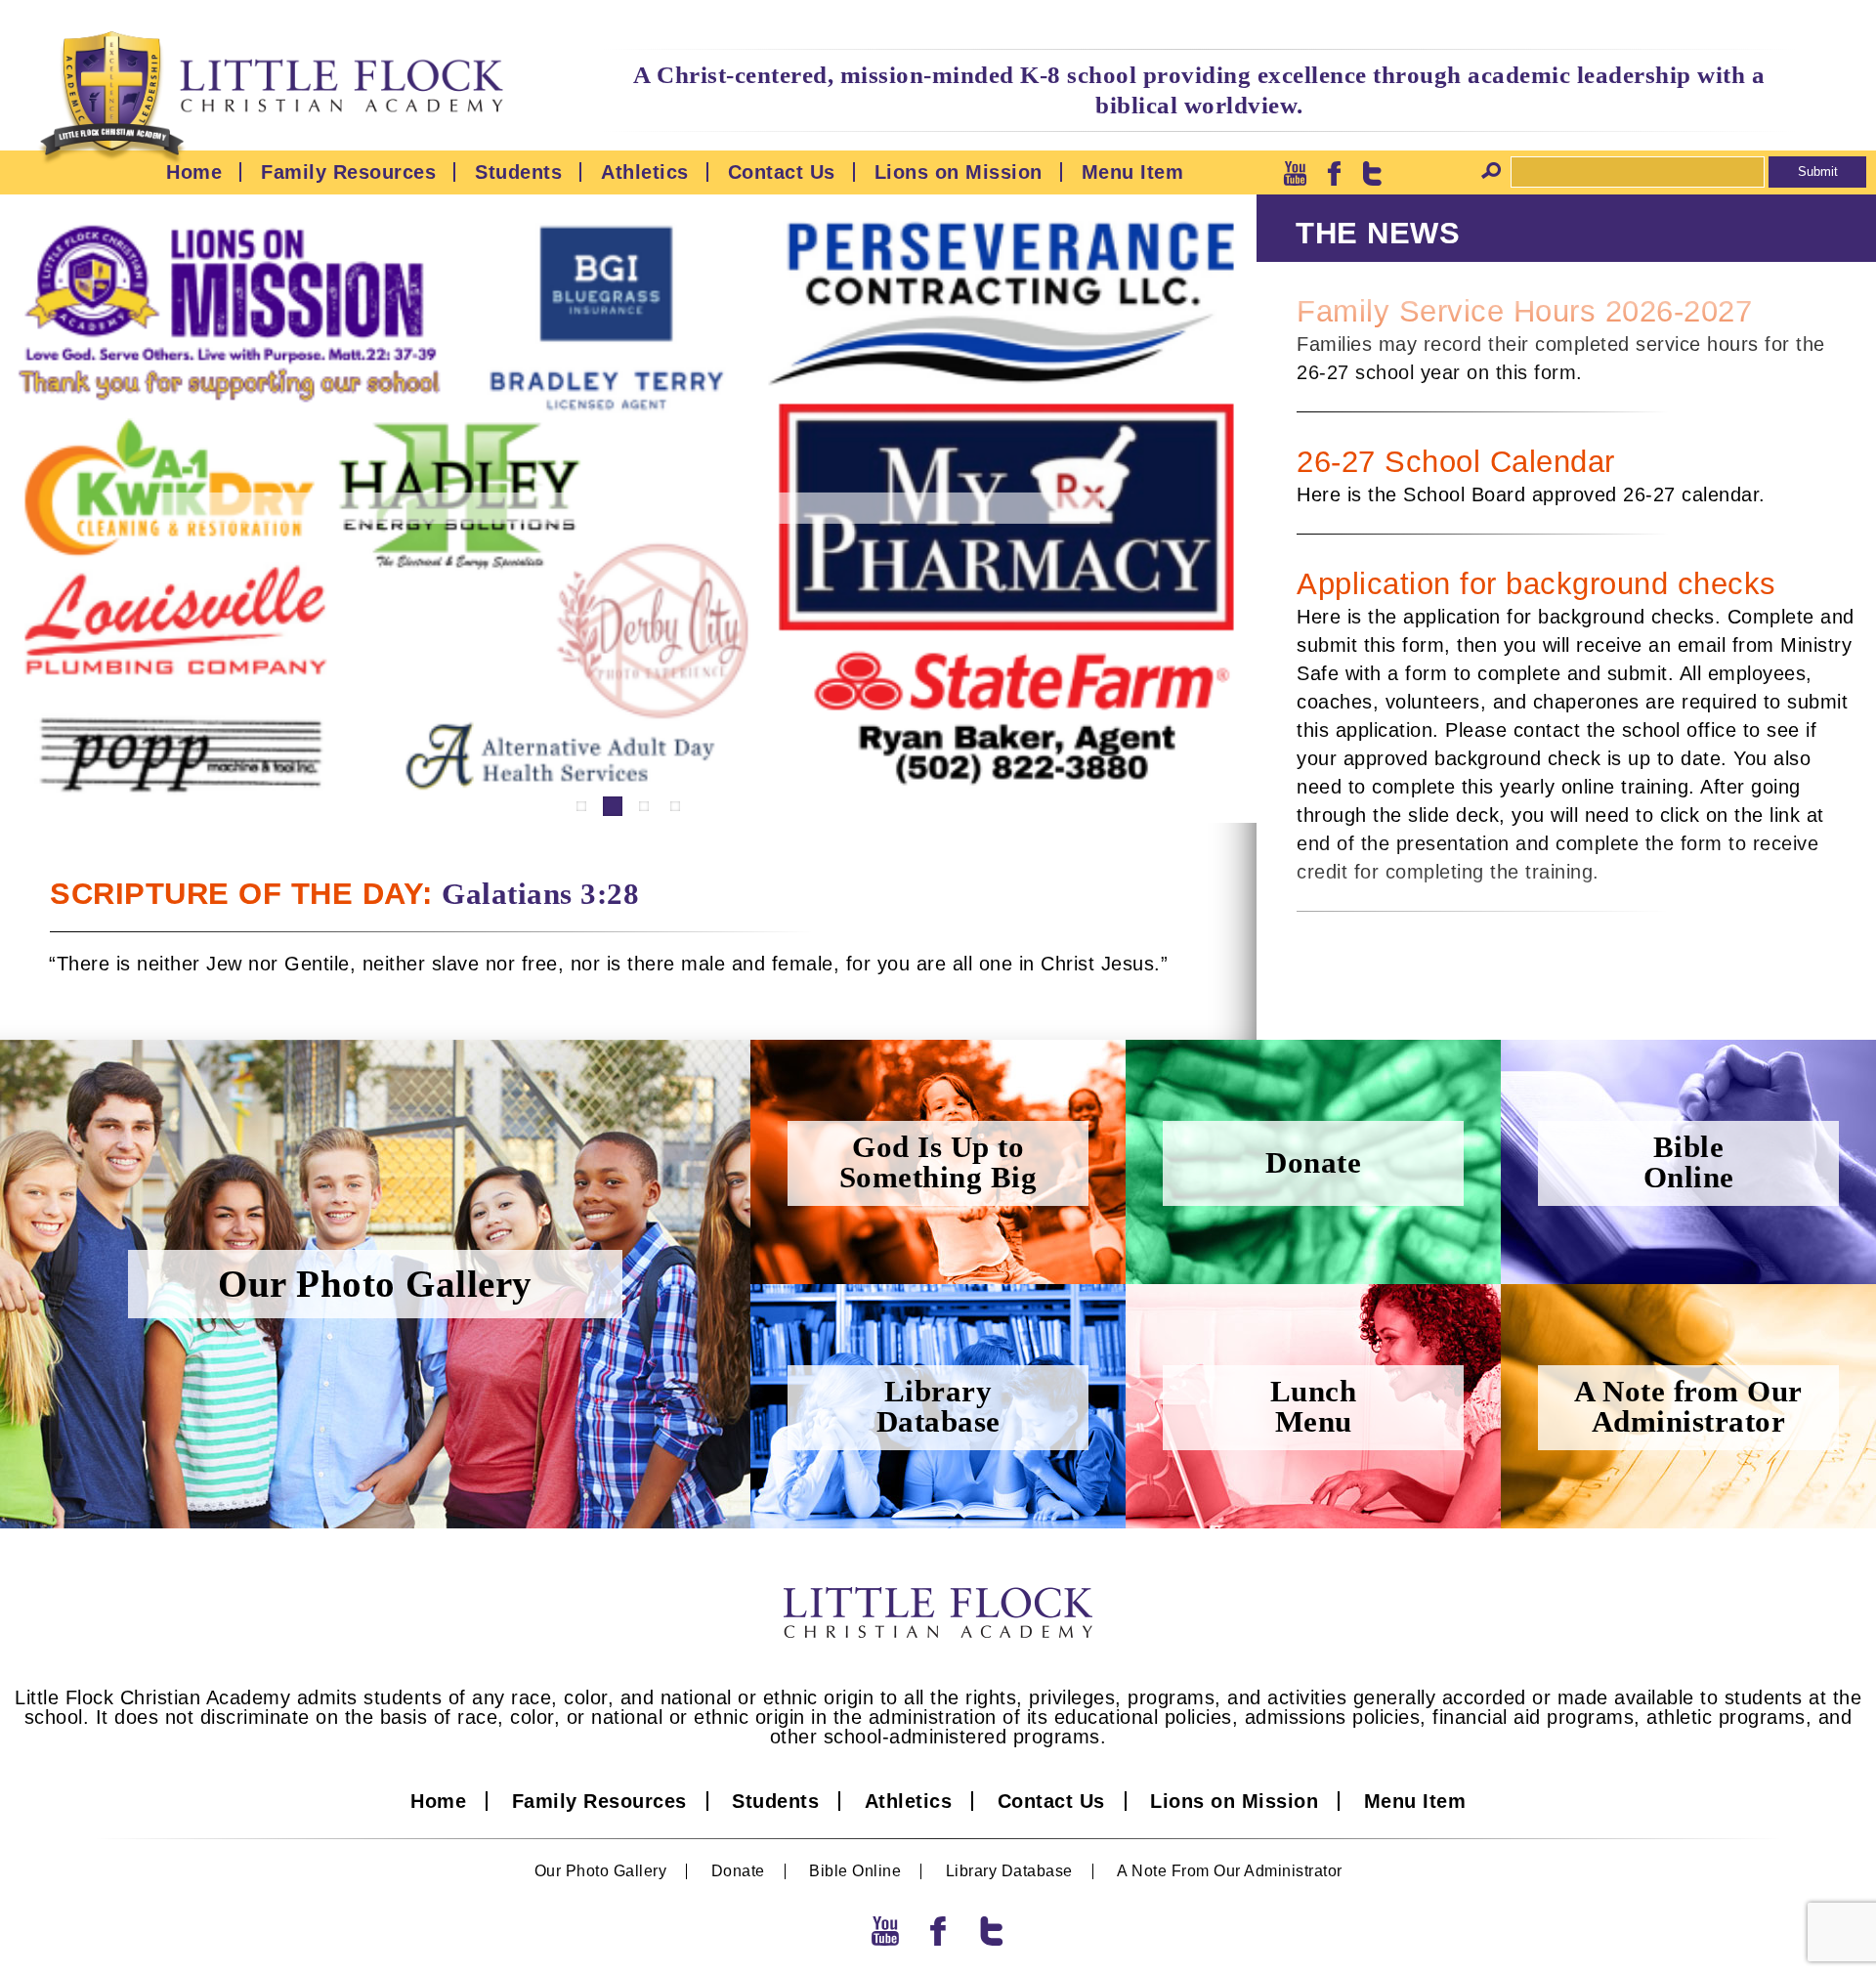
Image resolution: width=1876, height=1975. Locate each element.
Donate (738, 1871)
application (1452, 617)
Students (518, 172)
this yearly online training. (1581, 787)
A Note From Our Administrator (1230, 1871)
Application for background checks (1536, 584)
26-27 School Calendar (1456, 462)
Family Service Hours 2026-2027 (1524, 311)
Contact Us (782, 172)
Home (194, 172)
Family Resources (348, 172)
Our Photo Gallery (601, 1871)
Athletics (645, 172)
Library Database (1009, 1871)
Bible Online (855, 1871)
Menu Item (1133, 172)
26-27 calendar (1691, 494)
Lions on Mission (959, 172)
